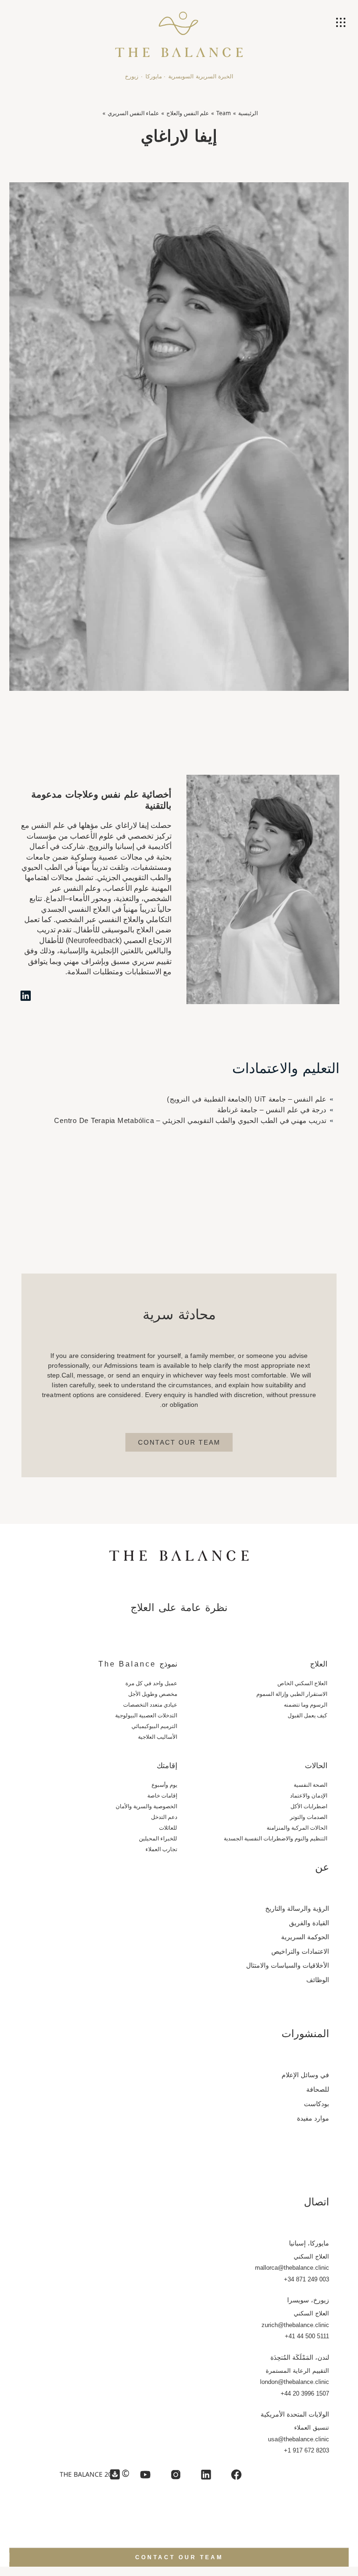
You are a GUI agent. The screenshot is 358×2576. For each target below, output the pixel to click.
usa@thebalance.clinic (298, 2439)
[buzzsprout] (115, 2475)
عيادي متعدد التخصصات (150, 1705)
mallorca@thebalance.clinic (292, 2268)
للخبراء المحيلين (158, 1839)
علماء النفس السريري (133, 113)
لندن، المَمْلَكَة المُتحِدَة (300, 2357)
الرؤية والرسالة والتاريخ (297, 1908)
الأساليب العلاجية (158, 1737)
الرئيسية (248, 113)
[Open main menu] (342, 23)
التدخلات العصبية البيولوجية (146, 1715)
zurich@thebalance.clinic (295, 2325)
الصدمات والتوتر (309, 1817)
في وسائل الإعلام (305, 2075)
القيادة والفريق (309, 1923)
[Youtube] (145, 2475)
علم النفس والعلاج (188, 113)
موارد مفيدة (313, 2118)
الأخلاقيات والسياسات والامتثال (288, 1965)
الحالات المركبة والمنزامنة (297, 1828)
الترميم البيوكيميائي (154, 1726)
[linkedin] (206, 2475)
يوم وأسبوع (164, 1785)
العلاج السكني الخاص (302, 1683)
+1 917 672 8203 (306, 2450)
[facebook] (236, 2475)
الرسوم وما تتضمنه (306, 1705)
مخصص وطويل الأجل (153, 1694)
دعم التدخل (164, 1817)
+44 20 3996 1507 (305, 2393)
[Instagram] (176, 2475)
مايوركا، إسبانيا (309, 2243)
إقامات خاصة (162, 1796)
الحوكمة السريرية (305, 1937)
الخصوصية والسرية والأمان (146, 1806)
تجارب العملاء (161, 1849)
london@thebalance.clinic (294, 2382)
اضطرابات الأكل (309, 1806)
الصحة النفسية (310, 1785)
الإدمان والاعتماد (309, 1796)
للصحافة (318, 2089)
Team (224, 113)
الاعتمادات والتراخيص (300, 1951)
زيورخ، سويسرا (308, 2300)
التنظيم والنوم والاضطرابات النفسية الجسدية (275, 1839)
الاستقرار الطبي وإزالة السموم (292, 1694)
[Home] (179, 30)
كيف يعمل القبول (307, 1715)
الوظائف (318, 1980)
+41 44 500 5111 (307, 2336)
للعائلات (168, 1828)
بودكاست (317, 2104)
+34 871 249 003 (306, 2279)
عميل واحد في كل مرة (151, 1683)
